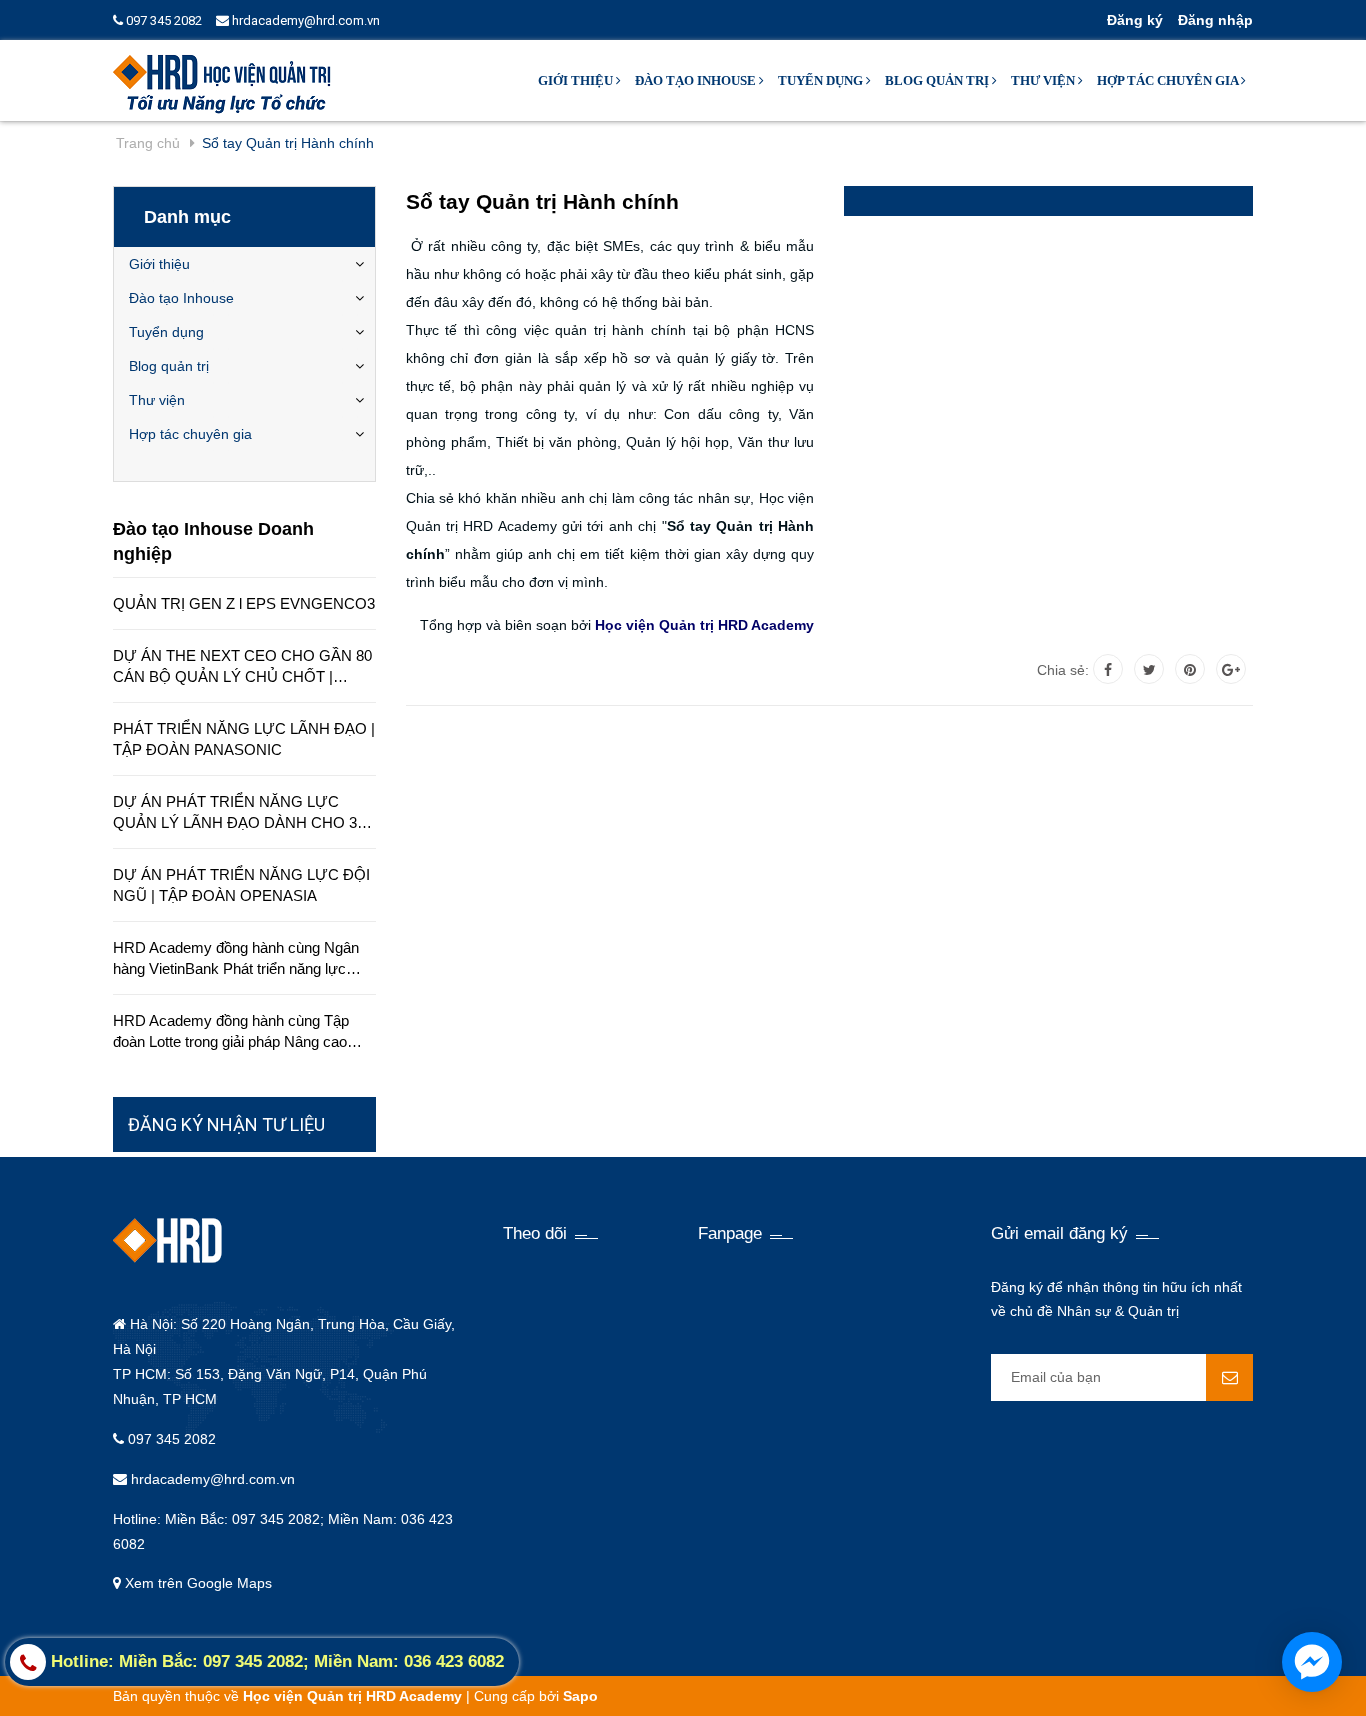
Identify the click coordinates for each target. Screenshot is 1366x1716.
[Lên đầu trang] (1187, 1676)
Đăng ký (1135, 20)
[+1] (1231, 669)
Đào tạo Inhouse (697, 80)
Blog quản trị (938, 80)
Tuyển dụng (822, 80)
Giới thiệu (577, 80)
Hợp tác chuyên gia (1169, 80)
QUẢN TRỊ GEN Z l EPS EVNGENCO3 (244, 603)
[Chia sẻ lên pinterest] (1190, 669)
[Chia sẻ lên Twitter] (1149, 669)
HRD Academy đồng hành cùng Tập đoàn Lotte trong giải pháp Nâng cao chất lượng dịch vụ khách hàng (231, 1032)
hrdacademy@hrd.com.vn (304, 20)
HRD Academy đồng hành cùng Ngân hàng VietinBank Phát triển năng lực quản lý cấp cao (236, 959)
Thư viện (1044, 80)
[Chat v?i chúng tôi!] (1312, 1662)
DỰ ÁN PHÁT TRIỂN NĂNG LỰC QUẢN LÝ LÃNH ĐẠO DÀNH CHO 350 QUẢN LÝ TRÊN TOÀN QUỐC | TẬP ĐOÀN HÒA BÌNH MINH (243, 813)
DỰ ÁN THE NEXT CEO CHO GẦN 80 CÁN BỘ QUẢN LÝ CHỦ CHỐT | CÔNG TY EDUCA (242, 667)
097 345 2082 (162, 20)
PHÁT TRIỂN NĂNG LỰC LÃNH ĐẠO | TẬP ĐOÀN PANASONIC (244, 739)
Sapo (580, 1696)
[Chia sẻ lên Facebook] (1108, 669)
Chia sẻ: (1063, 670)
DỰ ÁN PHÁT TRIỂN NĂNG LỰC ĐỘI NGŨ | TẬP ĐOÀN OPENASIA (241, 885)
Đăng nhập (1215, 20)
